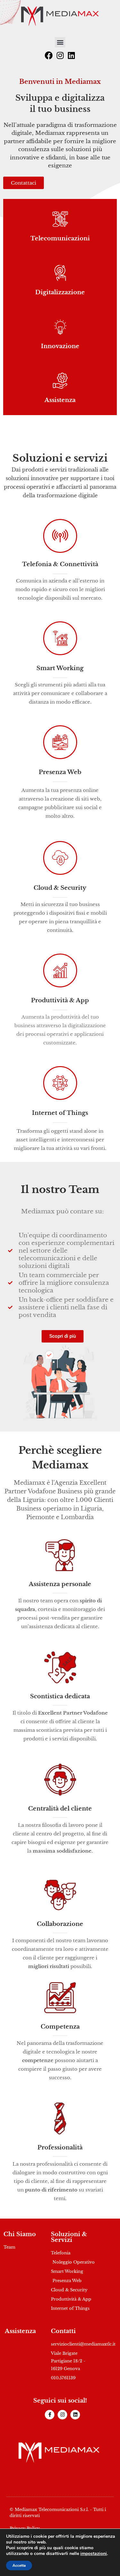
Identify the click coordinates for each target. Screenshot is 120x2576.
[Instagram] (60, 55)
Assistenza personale (60, 1584)
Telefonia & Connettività (60, 564)
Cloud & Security (60, 888)
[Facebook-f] (50, 2415)
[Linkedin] (71, 55)
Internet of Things (60, 1113)
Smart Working (60, 668)
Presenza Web (60, 772)
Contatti (63, 2331)
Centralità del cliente (60, 1809)
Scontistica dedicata (60, 1696)
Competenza (60, 2027)
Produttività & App (60, 1000)
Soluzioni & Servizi (69, 2237)
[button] (60, 42)
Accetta (19, 2565)
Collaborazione (60, 1924)
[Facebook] (49, 55)
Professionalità (60, 2148)
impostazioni (94, 2554)
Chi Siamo (20, 2234)
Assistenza (20, 2331)
